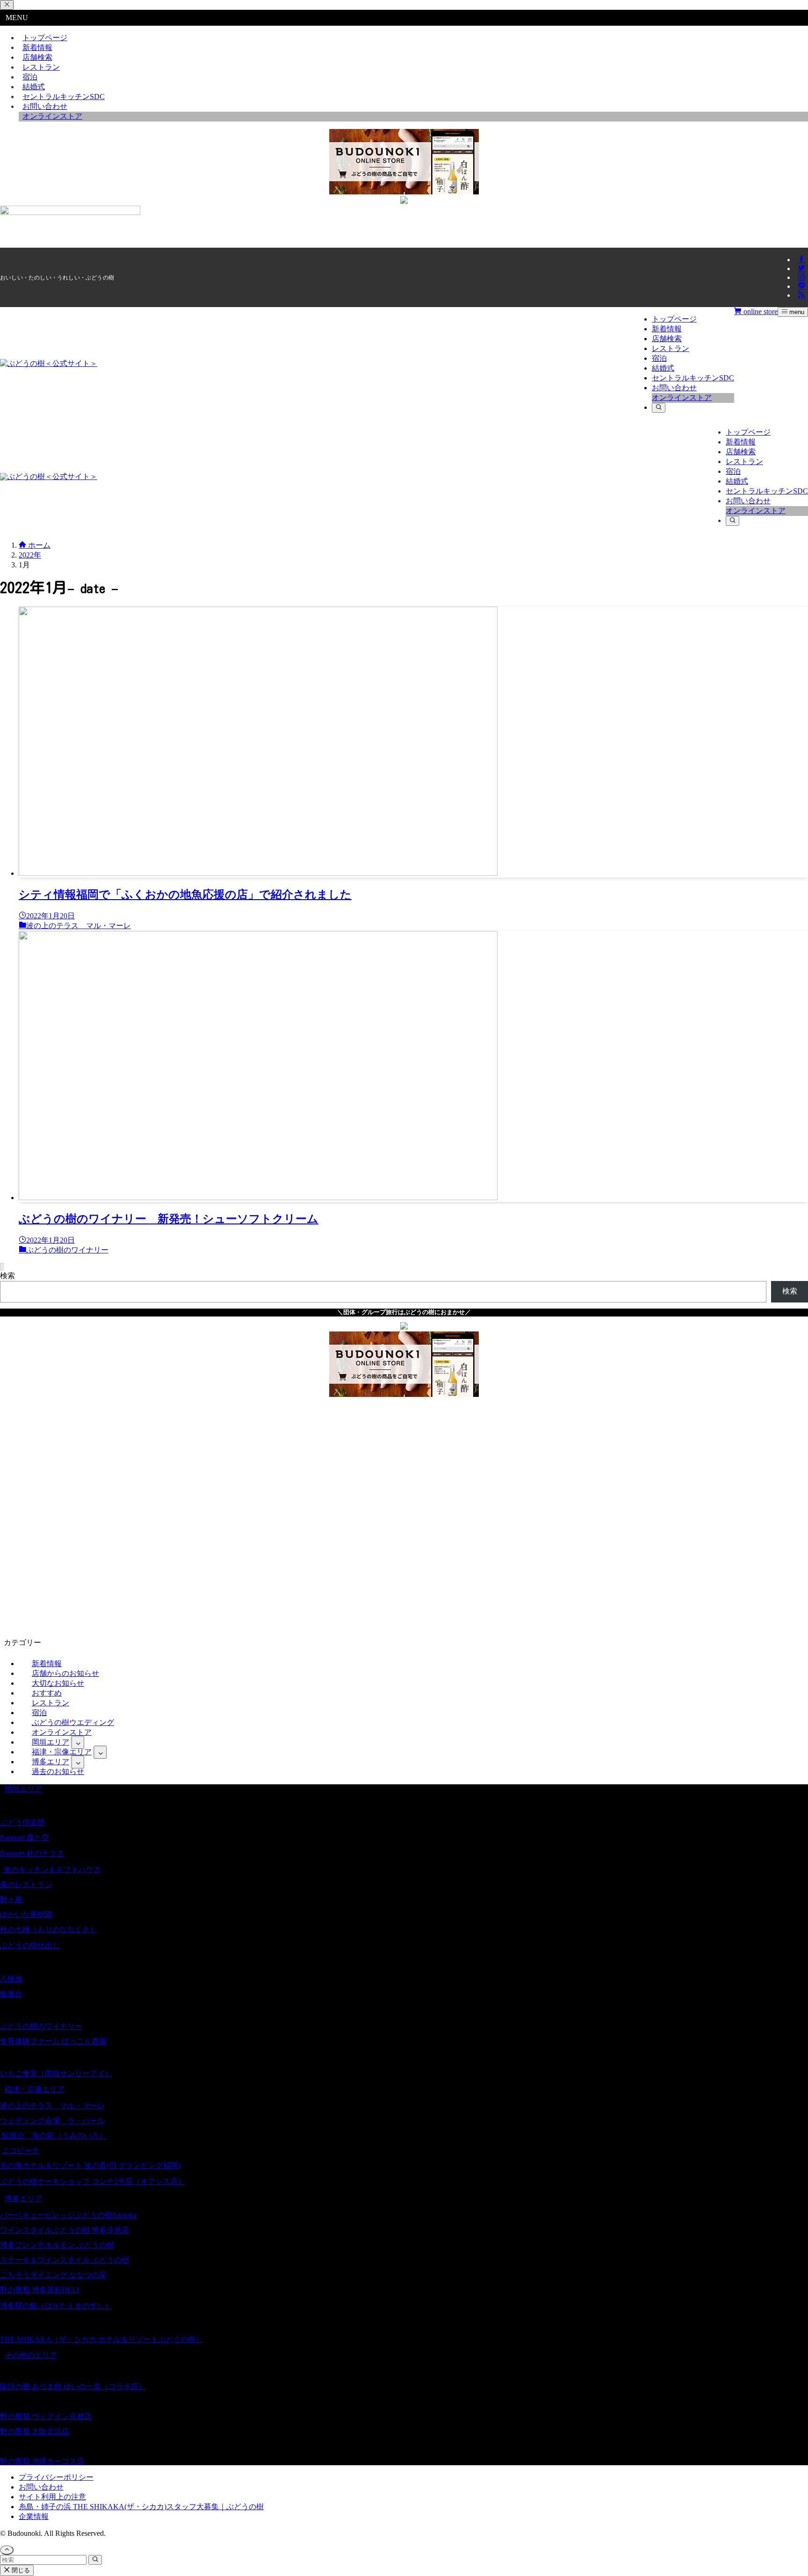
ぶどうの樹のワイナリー (41, 2026)
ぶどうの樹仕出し (30, 1945)
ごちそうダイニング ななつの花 (53, 2275)
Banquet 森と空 (25, 1837)
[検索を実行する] (95, 2560)
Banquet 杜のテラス (32, 1853)
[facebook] (801, 260)
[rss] (801, 295)
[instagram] (801, 277)
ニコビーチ (21, 2150)
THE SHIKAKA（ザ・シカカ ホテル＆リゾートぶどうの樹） (101, 2339)
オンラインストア (52, 116)
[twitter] (801, 268)
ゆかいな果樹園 (26, 1914)
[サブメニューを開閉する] (78, 1742)
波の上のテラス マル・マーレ (52, 2106)
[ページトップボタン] (7, 2550)
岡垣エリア (23, 1789)
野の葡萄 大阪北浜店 (35, 2431)
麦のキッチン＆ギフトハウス (51, 1870)
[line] (801, 286)
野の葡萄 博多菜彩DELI (40, 2290)
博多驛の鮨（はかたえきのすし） (56, 2306)
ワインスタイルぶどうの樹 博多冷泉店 (65, 2230)
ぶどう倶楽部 (22, 1822)
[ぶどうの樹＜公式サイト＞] (49, 363)
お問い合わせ (41, 2487)
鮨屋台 (11, 1994)
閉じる (20, 2570)
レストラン (41, 67)
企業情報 (34, 2516)
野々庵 (11, 1900)
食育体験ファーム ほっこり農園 (53, 2041)
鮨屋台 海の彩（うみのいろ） (53, 2136)
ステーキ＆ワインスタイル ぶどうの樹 (65, 2260)
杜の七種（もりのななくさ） (49, 1929)
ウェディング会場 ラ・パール (52, 2121)
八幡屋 (11, 1979)
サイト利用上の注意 (52, 2497)
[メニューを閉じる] (7, 5)
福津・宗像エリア (35, 2089)
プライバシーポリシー (56, 2477)
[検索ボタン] (659, 408)
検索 (7, 1276)
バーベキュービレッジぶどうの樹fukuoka (68, 2215)
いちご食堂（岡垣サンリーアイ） (56, 2073)
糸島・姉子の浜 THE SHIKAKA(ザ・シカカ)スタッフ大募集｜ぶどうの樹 (141, 2507)
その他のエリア (31, 2355)
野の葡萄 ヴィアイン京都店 (46, 2416)
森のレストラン (26, 1885)
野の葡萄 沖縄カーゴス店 (42, 2461)
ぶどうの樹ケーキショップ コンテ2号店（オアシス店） (93, 2181)
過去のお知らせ (58, 1771)
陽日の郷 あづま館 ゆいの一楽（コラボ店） (73, 2386)
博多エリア (23, 2199)
